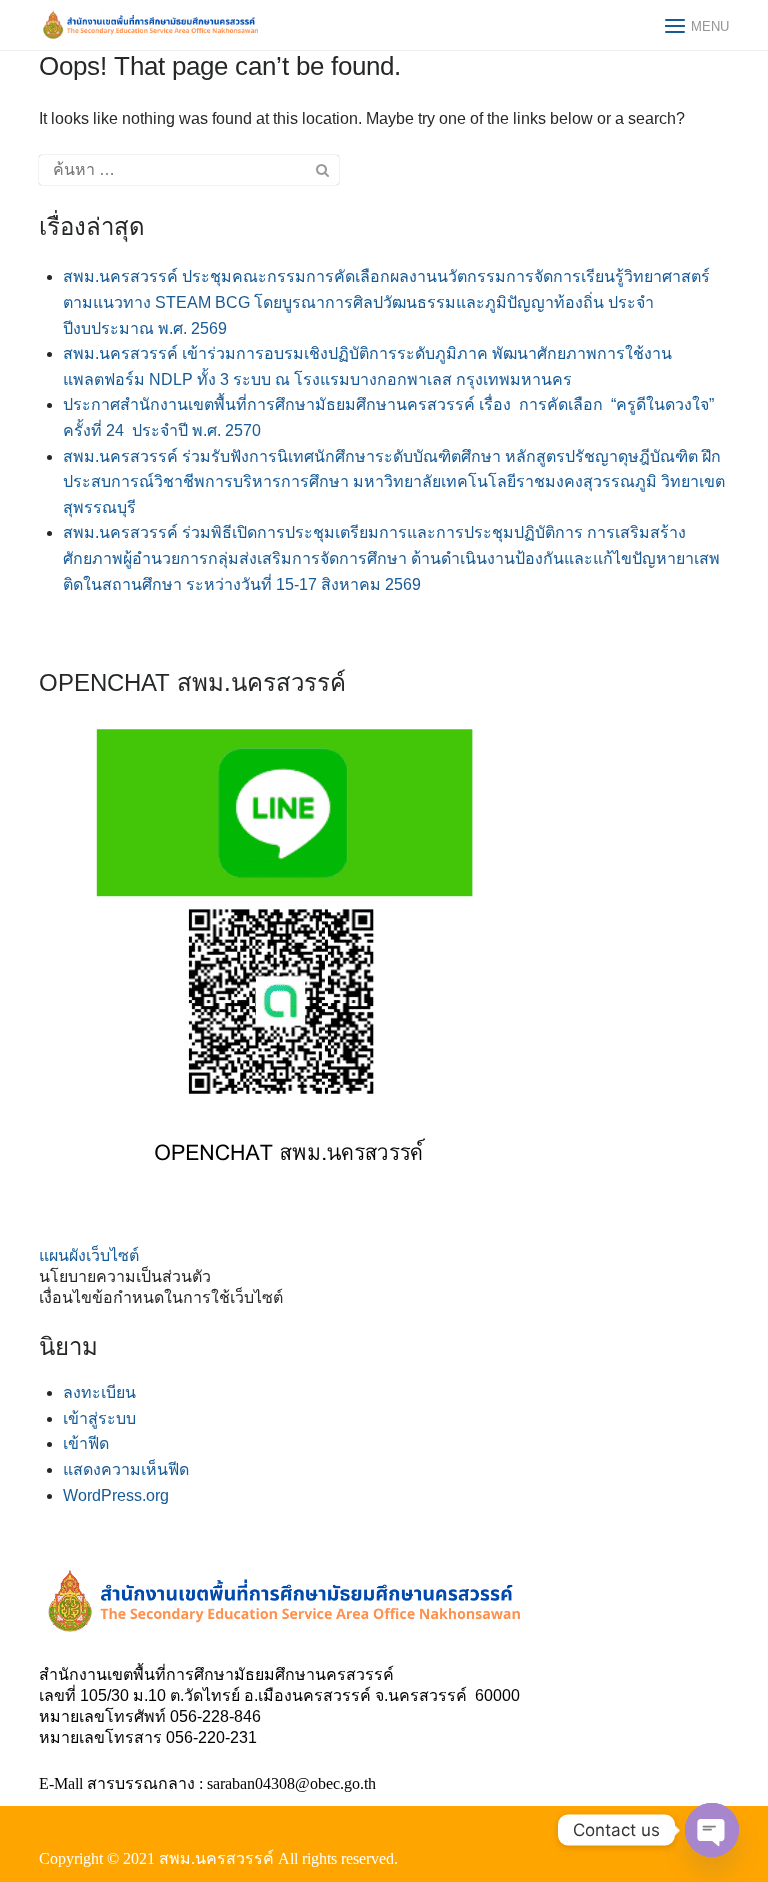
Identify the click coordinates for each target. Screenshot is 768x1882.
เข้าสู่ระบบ (99, 1418)
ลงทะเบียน (99, 1392)
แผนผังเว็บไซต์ (89, 1255)
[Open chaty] (712, 1830)
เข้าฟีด (86, 1443)
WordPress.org (116, 1495)
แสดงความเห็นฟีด (126, 1469)
